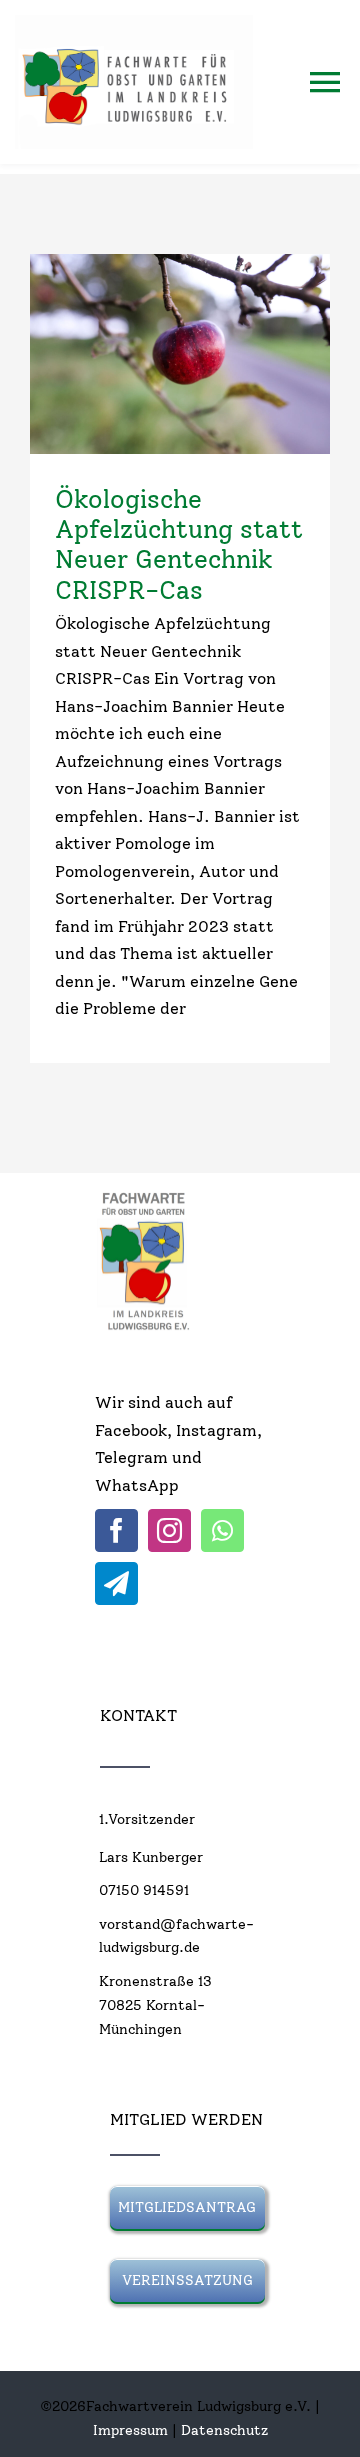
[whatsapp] (222, 1530)
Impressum (130, 2430)
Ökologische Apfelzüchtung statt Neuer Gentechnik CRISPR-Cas (145, 354)
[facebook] (116, 1530)
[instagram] (169, 1530)
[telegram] (116, 1583)
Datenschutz (224, 2430)
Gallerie (216, 354)
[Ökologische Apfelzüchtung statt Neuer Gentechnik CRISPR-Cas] (180, 354)
